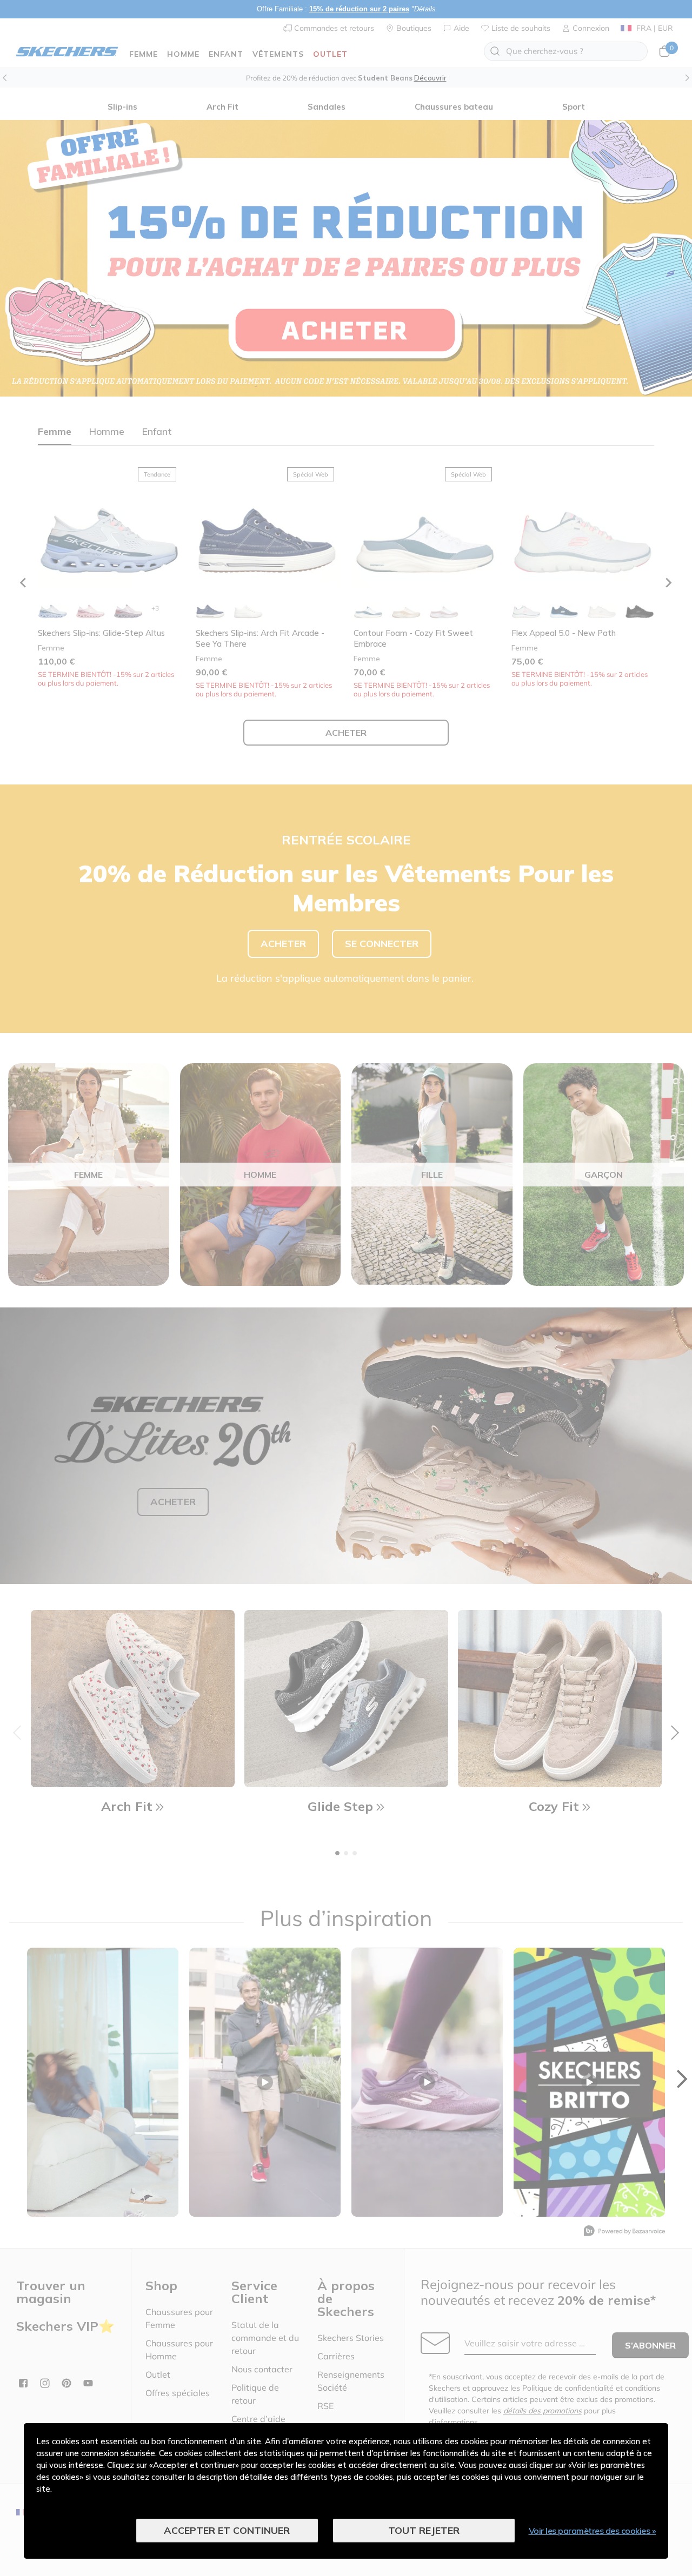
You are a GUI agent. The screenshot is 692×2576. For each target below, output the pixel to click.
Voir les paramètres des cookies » (593, 2531)
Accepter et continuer (227, 2530)
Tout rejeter (424, 2530)
